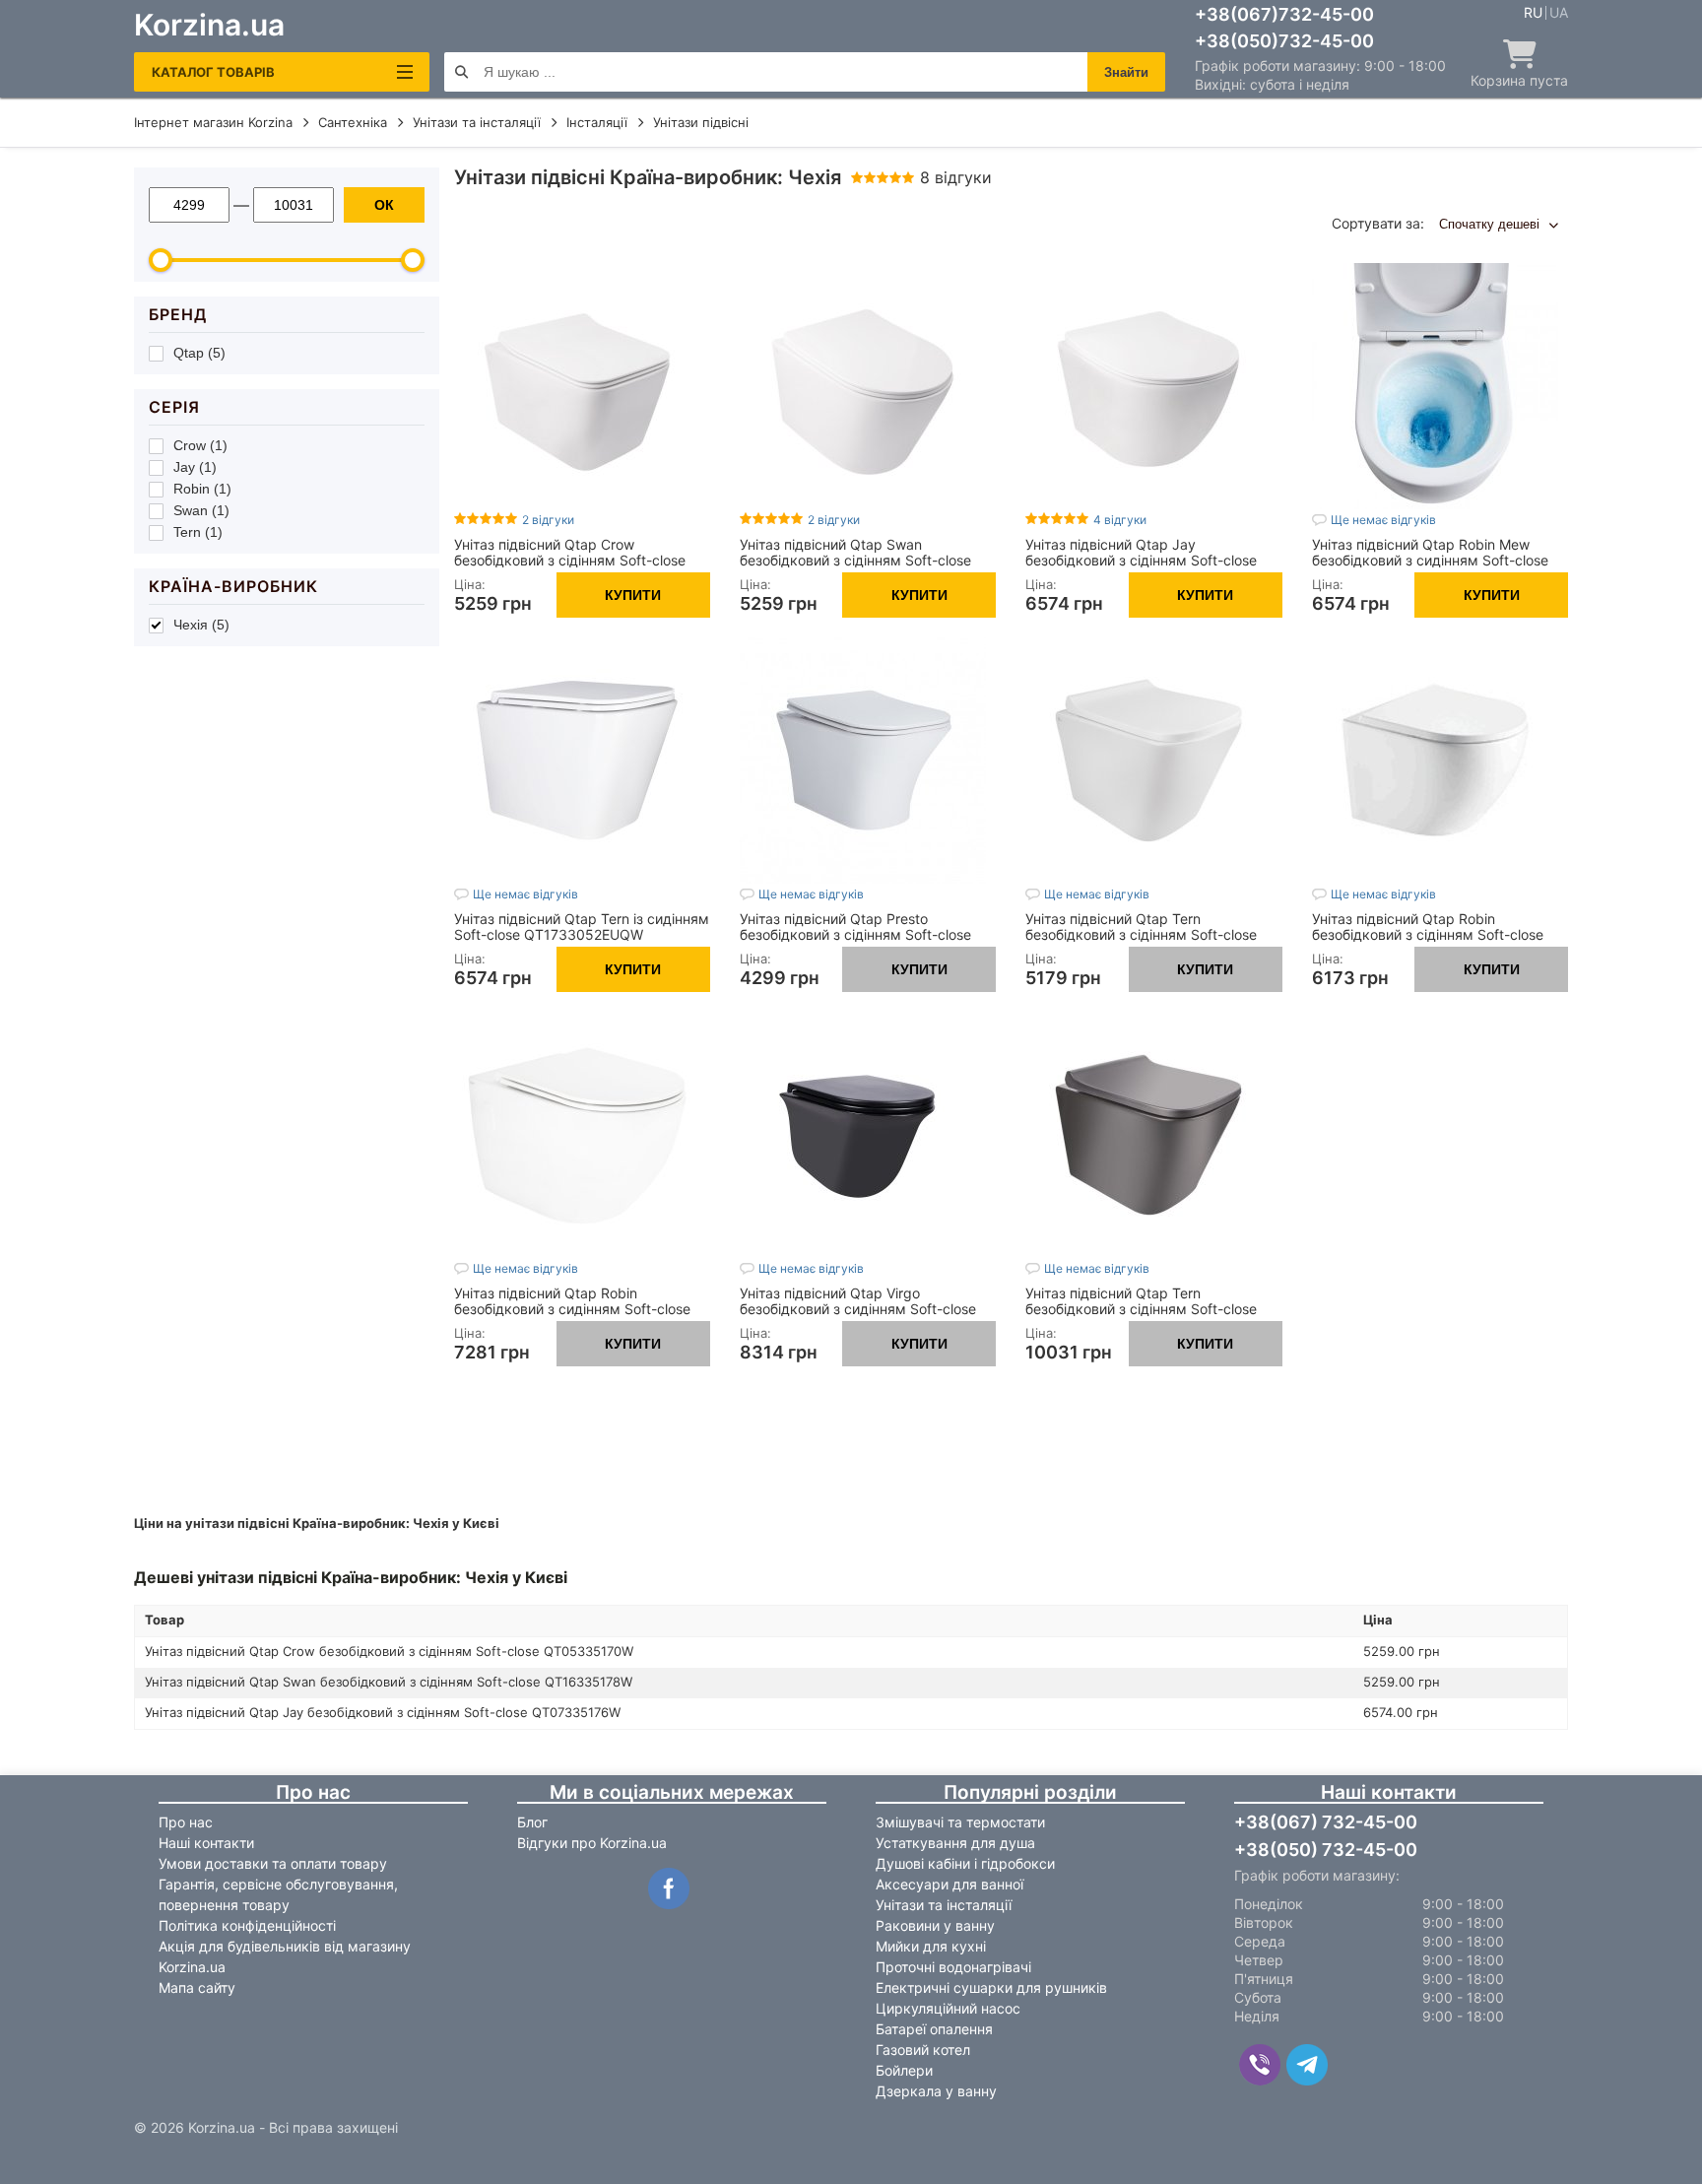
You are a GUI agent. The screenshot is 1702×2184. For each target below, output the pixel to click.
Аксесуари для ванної (949, 1884)
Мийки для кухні (931, 1946)
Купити (633, 595)
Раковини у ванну (935, 1925)
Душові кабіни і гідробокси (965, 1863)
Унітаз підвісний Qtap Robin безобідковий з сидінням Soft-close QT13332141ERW (572, 1309)
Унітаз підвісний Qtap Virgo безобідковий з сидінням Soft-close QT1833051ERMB (858, 1309)
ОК (384, 205)
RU (1533, 13)
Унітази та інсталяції (944, 1905)
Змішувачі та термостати (960, 1822)
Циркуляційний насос (948, 2008)
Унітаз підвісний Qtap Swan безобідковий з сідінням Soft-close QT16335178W (855, 560)
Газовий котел (923, 2050)
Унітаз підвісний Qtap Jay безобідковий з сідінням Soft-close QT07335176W (1141, 560)
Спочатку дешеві (1491, 224)
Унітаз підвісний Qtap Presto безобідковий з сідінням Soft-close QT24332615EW (855, 934)
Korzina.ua (209, 25)
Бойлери (904, 2070)
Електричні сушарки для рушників (991, 1987)
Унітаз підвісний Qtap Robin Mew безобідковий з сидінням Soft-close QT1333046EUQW (1430, 560)
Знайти (1126, 72)
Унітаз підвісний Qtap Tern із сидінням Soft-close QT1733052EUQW (582, 927)
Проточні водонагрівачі (953, 1967)
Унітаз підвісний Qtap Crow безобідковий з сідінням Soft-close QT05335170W (570, 560)
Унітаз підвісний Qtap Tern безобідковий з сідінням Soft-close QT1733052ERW (1141, 934)
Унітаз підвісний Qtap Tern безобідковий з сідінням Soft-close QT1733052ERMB (1141, 1309)
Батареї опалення (934, 2029)
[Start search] (461, 72)
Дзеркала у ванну (936, 2091)
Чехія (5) (201, 625)
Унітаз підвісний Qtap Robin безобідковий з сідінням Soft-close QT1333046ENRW (1428, 934)
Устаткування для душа (955, 1843)
